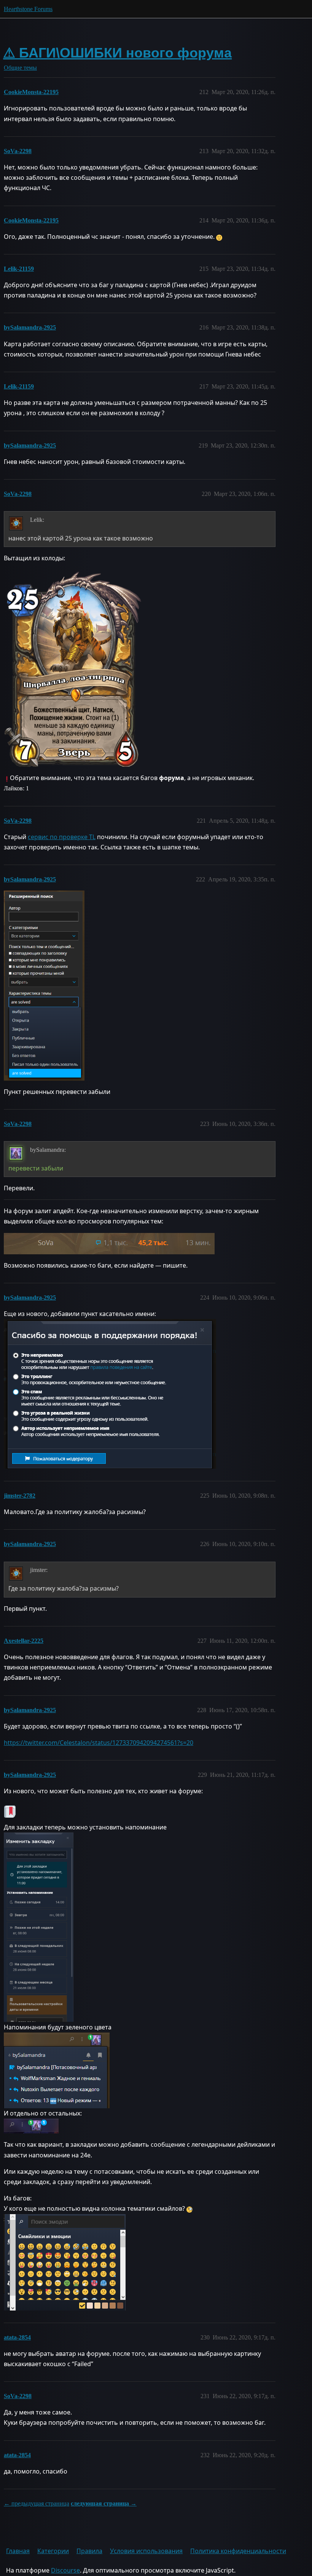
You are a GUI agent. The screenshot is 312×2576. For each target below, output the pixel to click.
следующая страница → (104, 2503)
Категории (53, 2551)
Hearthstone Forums (28, 9)
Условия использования (146, 2551)
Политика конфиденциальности (238, 2551)
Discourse (65, 2570)
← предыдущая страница (37, 2503)
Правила (89, 2551)
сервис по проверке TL (62, 837)
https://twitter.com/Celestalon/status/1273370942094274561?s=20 (99, 1743)
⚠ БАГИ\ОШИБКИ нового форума (117, 53)
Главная (18, 2551)
